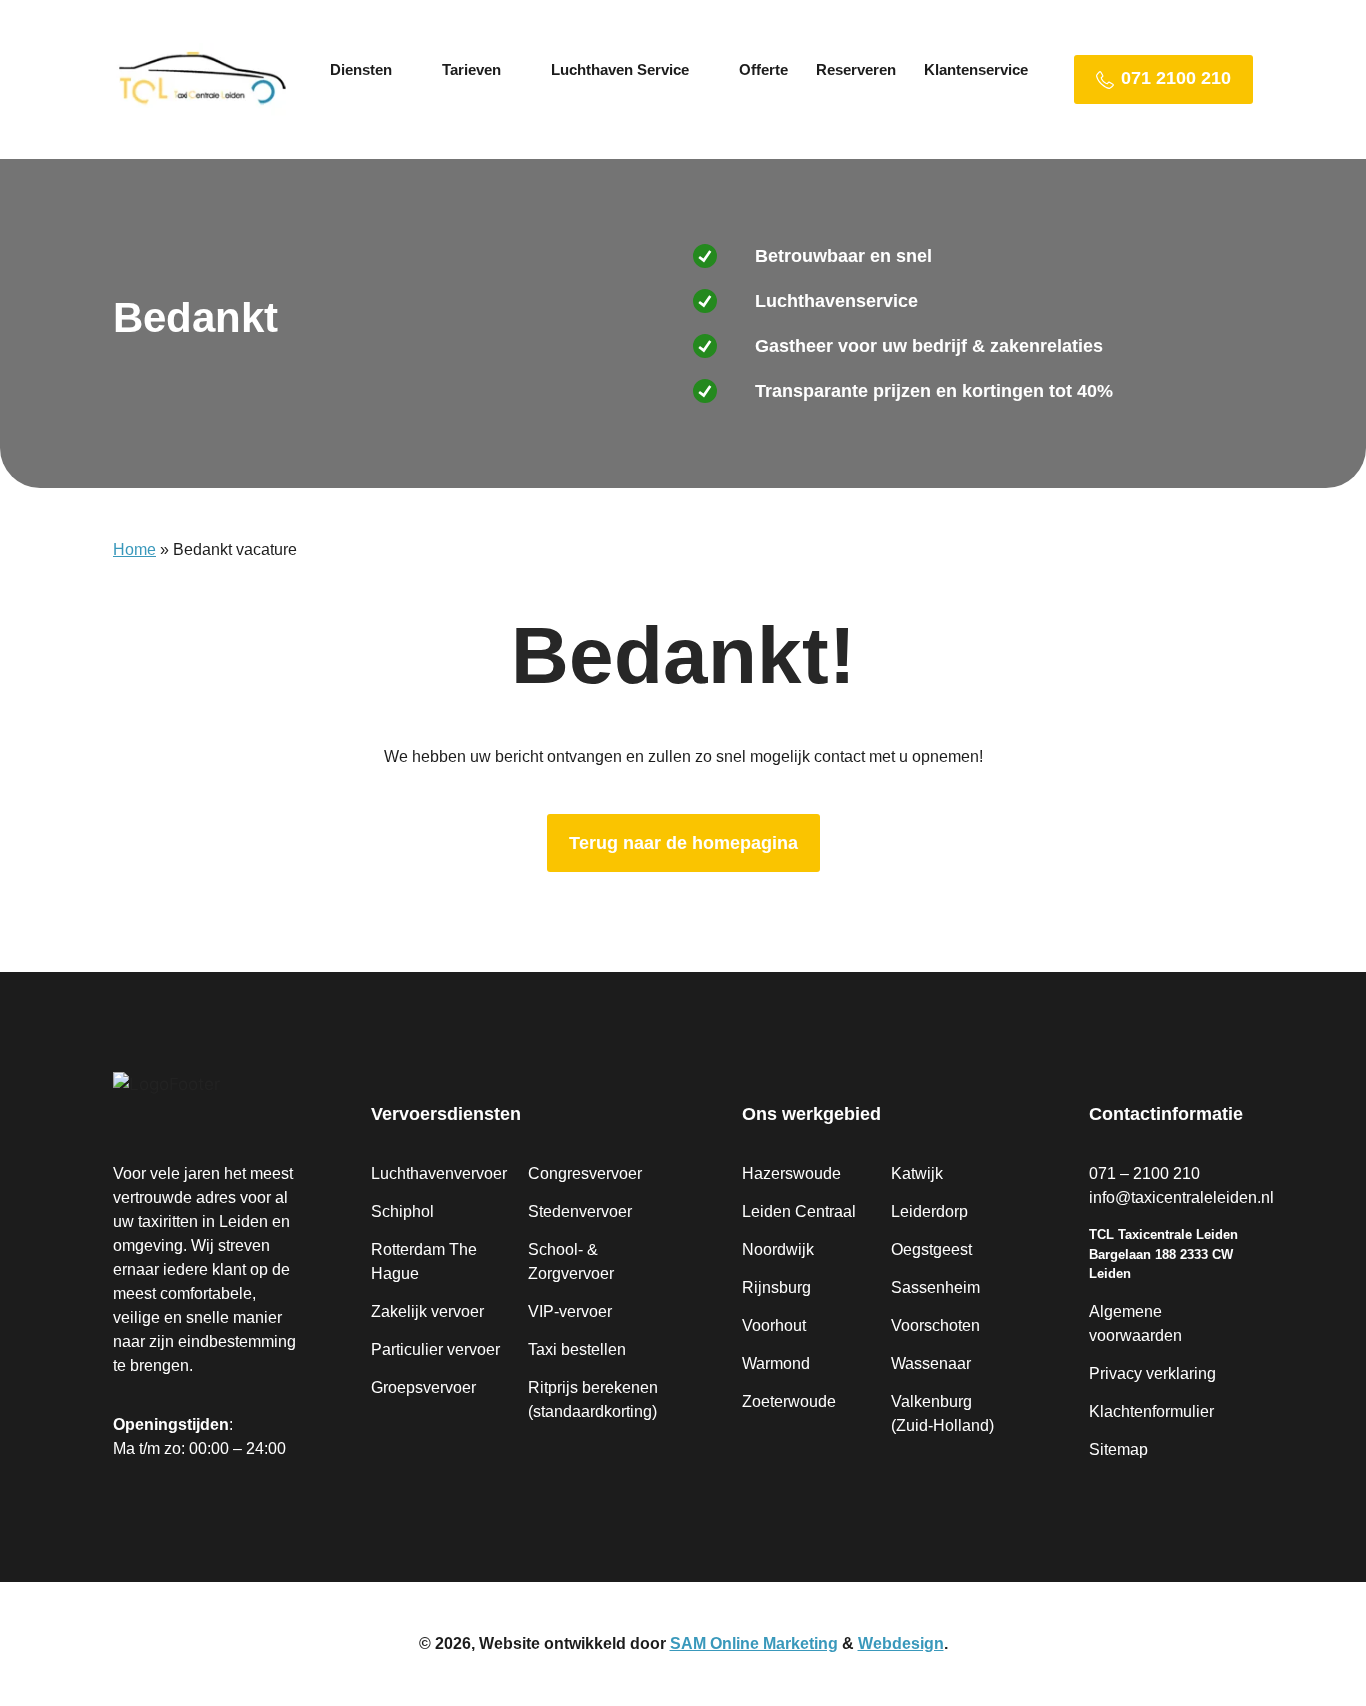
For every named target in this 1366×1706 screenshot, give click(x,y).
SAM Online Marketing (754, 1643)
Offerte (763, 69)
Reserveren (856, 69)
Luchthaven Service (620, 69)
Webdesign (901, 1643)
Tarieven (471, 69)
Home (134, 549)
